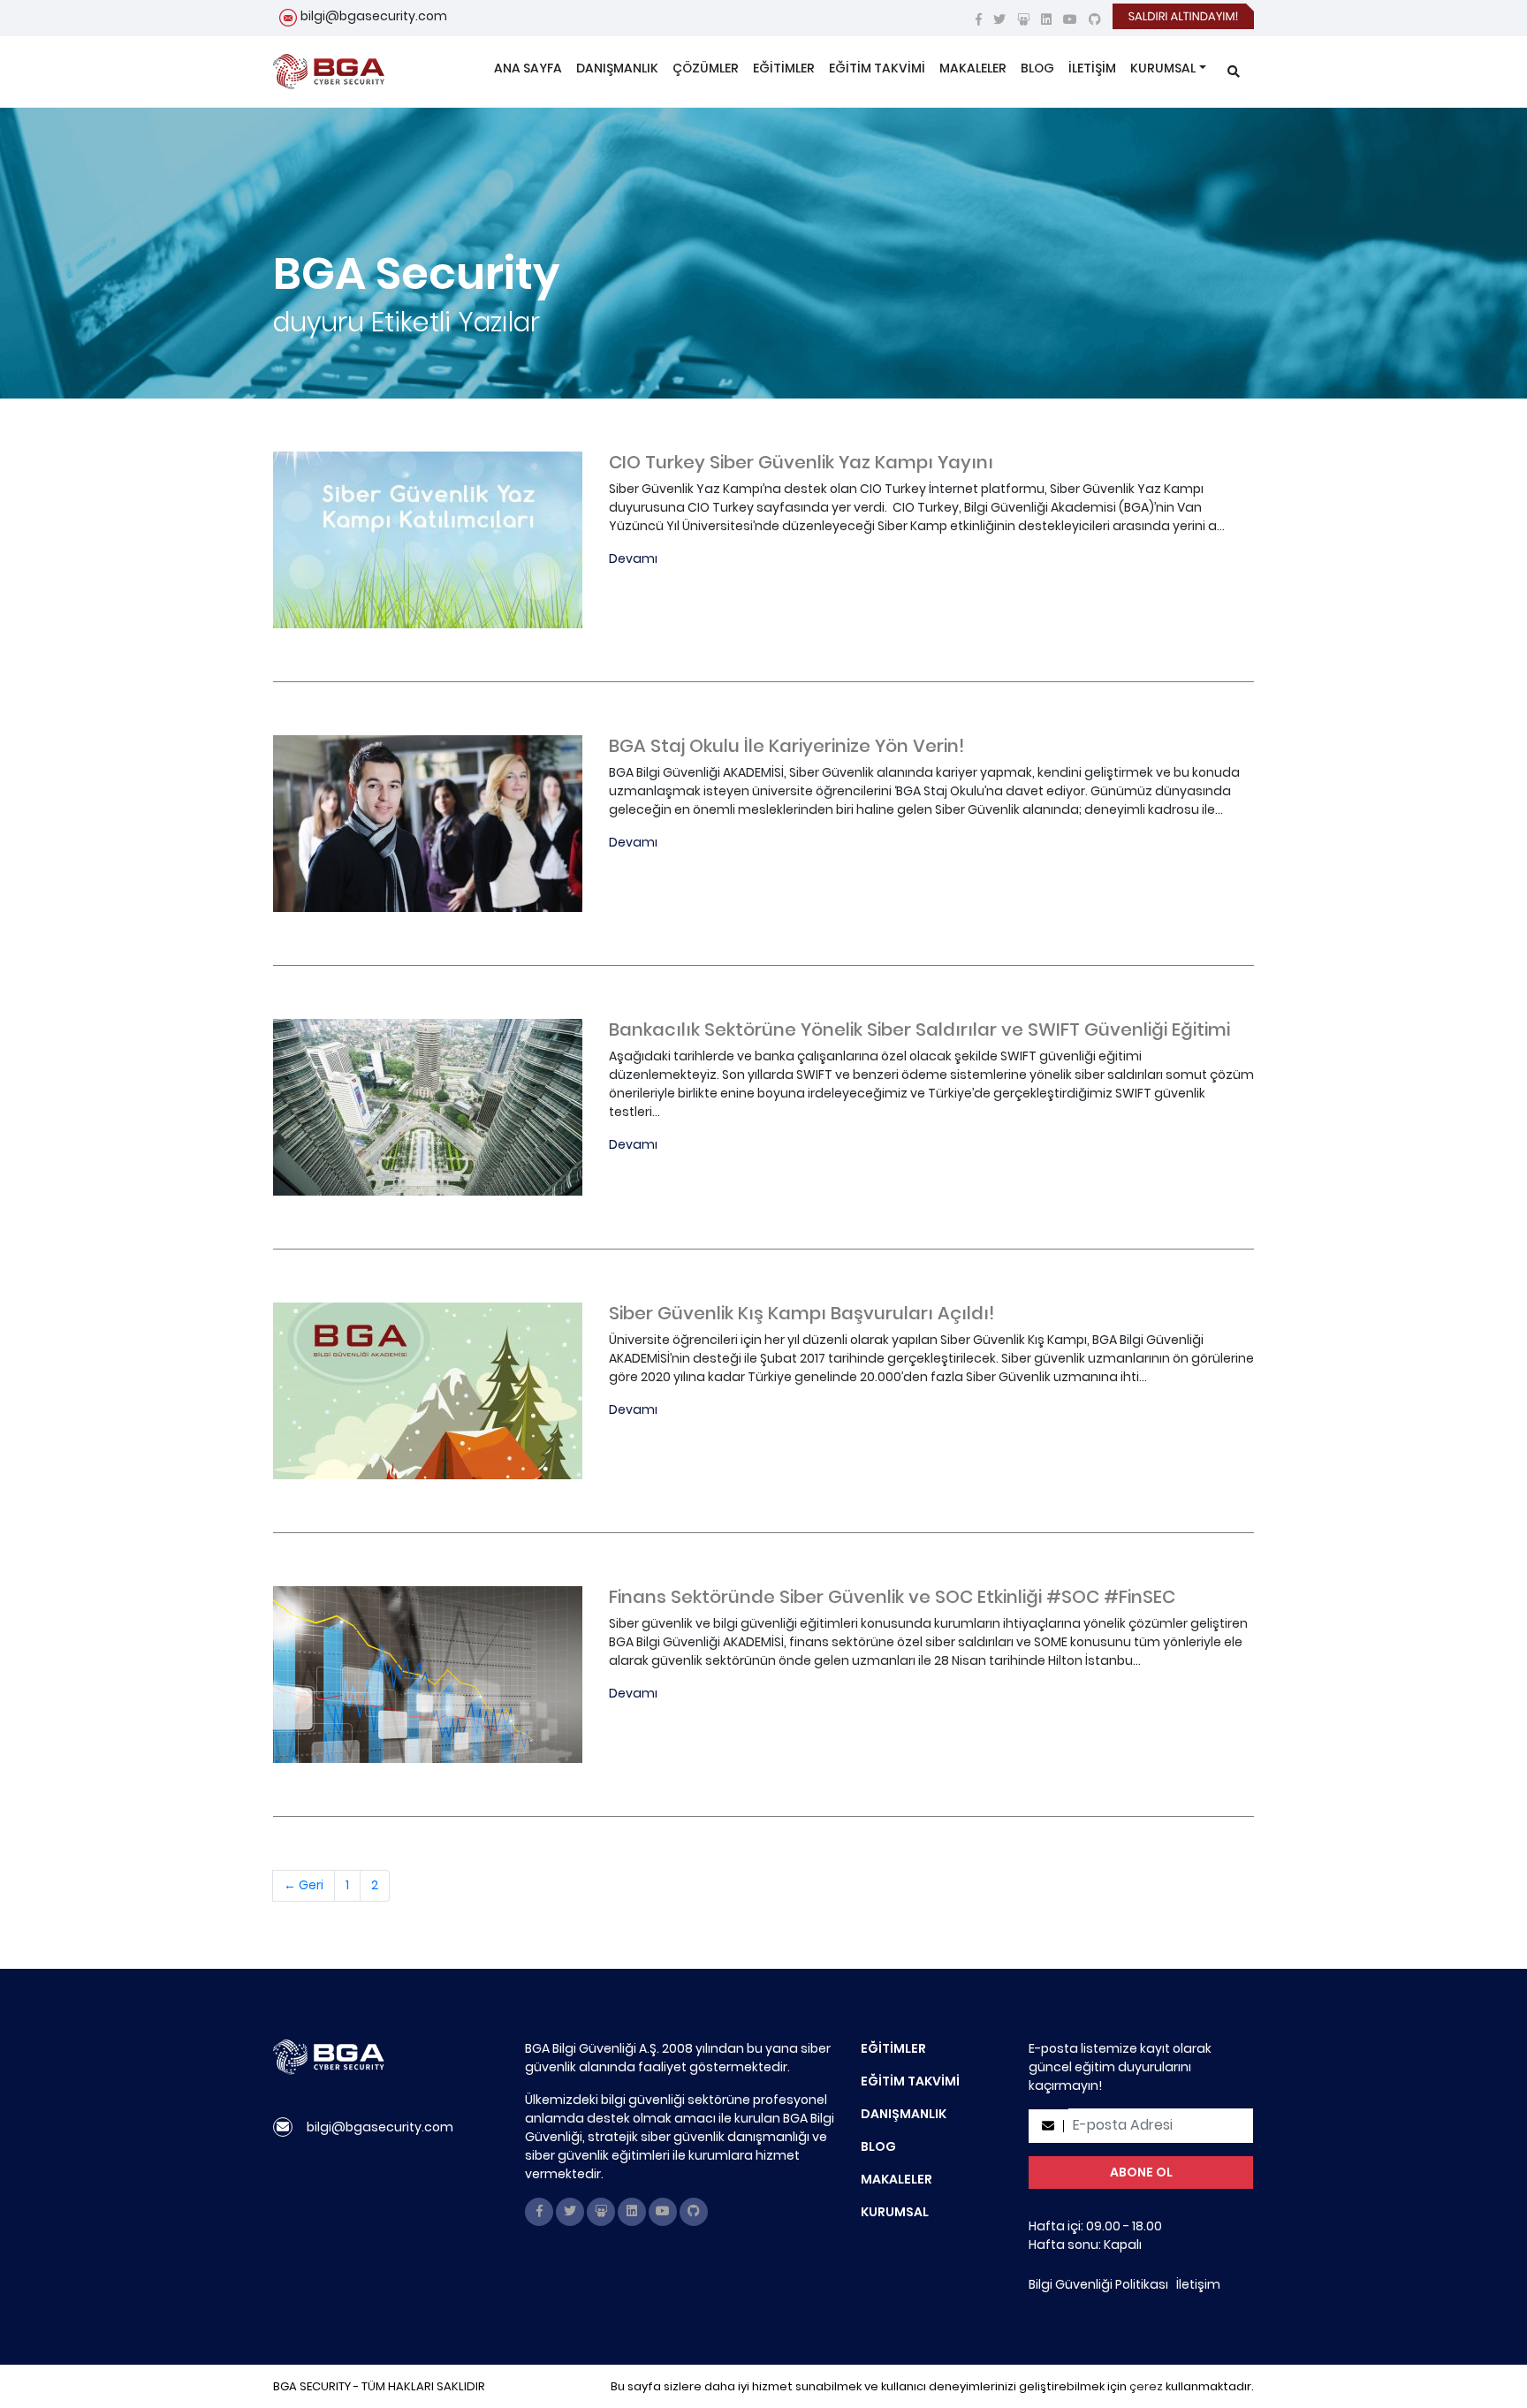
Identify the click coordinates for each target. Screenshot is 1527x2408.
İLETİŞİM (1092, 68)
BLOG (1037, 68)
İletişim (1198, 2284)
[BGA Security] (329, 72)
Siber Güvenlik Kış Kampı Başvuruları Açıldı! (801, 1313)
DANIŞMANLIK (617, 68)
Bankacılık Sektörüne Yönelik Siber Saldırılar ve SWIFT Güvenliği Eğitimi (919, 1029)
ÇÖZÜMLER (706, 68)
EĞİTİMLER (784, 68)
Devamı (633, 558)
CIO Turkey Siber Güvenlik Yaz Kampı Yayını (801, 462)
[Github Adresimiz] (1095, 19)
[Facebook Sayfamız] (979, 19)
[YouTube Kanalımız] (1070, 19)
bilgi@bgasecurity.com (374, 16)
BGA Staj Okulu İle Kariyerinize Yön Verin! (786, 746)
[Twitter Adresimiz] (999, 19)
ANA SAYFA (528, 68)
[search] (1234, 72)
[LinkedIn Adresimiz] (1046, 19)
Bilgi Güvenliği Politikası (1098, 2284)
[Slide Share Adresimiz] (1023, 19)
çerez (1146, 2386)
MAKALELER (973, 68)
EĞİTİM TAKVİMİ (877, 68)
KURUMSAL (1163, 68)
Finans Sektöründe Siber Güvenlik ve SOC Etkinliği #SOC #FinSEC (892, 1597)
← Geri (304, 1885)
